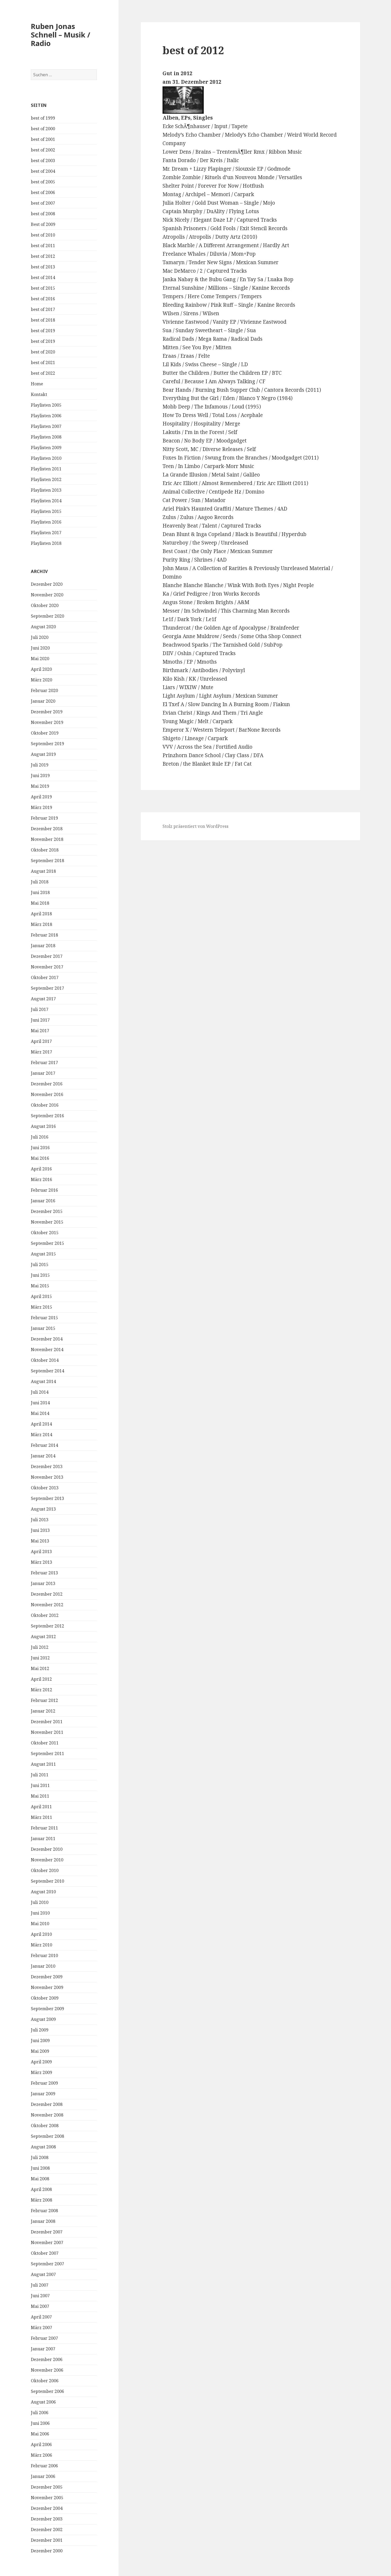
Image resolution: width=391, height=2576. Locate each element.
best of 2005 (43, 182)
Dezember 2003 (47, 2519)
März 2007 (41, 2328)
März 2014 (41, 1435)
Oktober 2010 (45, 1870)
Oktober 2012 (45, 1615)
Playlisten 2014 (46, 501)
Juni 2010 (40, 1913)
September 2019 (47, 744)
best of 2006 (43, 192)
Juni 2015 (40, 1275)
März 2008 (41, 2200)
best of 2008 (43, 214)
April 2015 (41, 1296)
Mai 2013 (40, 1541)
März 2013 (41, 1562)
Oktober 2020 (45, 605)
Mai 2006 (40, 2434)
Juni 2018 (40, 892)
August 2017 (43, 999)
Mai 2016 (40, 1158)
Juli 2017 (40, 1009)
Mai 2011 (40, 1796)
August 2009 (43, 2019)
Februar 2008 (44, 2211)
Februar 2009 (44, 2083)
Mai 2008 (40, 2179)
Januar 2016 (43, 1201)
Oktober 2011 (45, 1743)
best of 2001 (43, 139)
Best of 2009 (43, 224)
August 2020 (43, 627)
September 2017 (47, 988)
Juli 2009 (40, 2030)
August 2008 (43, 2147)
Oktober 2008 (45, 2126)
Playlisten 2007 (46, 426)
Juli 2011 (40, 1775)
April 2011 (41, 1807)
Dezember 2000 (47, 2551)
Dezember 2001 (47, 2540)
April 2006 (41, 2444)
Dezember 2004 (47, 2508)
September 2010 (47, 1881)
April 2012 (41, 1679)
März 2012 (41, 1690)
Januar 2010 (43, 1966)
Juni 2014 (40, 1403)
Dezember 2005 (47, 2487)
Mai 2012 (40, 1668)
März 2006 (41, 2455)
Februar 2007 (44, 2338)
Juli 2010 (40, 1902)
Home (37, 384)
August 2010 (43, 1892)
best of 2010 (43, 235)
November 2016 (47, 1094)
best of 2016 (43, 299)
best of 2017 (43, 309)
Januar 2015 (43, 1328)
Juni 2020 (40, 648)
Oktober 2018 (45, 850)
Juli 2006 (40, 2413)
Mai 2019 (40, 786)
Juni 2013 (40, 1530)
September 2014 (47, 1371)
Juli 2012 (40, 1647)
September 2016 (47, 1116)
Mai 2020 (40, 659)
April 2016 (41, 1169)
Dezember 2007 (47, 2232)
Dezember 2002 (47, 2529)
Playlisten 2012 (46, 479)
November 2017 (47, 967)
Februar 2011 (44, 1828)
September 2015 (47, 1243)
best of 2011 (43, 246)
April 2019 (41, 797)
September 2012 (47, 1626)
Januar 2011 (43, 1839)
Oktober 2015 (45, 1233)
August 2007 (43, 2274)
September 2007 (47, 2264)
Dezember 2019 (47, 712)
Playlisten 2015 (46, 511)
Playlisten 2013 (46, 490)
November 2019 (47, 722)
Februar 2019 (44, 818)
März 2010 (41, 1945)
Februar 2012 (44, 1700)
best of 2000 (43, 129)
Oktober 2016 (45, 1105)
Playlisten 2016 (46, 522)
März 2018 (41, 924)
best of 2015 (43, 288)
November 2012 (47, 1605)
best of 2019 (43, 331)
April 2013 (41, 1551)
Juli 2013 (40, 1520)
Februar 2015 (44, 1318)
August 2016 (43, 1126)
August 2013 (43, 1509)
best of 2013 (43, 267)
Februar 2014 (44, 1445)
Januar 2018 (43, 946)
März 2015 (41, 1307)
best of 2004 (43, 171)
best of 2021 (43, 362)
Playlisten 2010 (46, 458)
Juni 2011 (40, 1785)
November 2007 (47, 2242)
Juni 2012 (40, 1658)
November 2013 (47, 1477)
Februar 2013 (44, 1573)
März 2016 (41, 1179)
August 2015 (43, 1254)
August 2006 (43, 2402)
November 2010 (47, 1860)
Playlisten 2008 (46, 437)
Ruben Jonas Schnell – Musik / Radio (61, 35)
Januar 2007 (43, 2349)
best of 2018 (43, 320)
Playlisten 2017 (46, 533)
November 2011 (47, 1732)
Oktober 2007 (45, 2253)
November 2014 (47, 1350)
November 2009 (47, 1987)
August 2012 (43, 1637)
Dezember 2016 (47, 1084)
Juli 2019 (40, 765)
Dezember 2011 (47, 1722)
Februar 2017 (44, 1063)
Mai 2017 (40, 1031)
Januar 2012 (43, 1711)
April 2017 (41, 1041)
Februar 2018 (44, 935)
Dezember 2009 (47, 1977)
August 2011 (43, 1764)
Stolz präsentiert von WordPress (195, 826)
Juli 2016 (40, 1137)
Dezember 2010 (47, 1849)
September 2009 (47, 2009)
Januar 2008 (43, 2221)
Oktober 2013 (45, 1488)
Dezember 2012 (47, 1594)
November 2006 (47, 2370)
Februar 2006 (44, 2466)
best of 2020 (43, 352)
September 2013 (47, 1498)
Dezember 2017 (47, 956)
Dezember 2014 (47, 1339)
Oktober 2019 (45, 733)
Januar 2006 (43, 2476)
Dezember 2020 (47, 584)
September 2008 (47, 2136)
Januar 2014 (43, 1456)
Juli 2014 (40, 1392)
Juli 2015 (40, 1264)
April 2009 (41, 2062)
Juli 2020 (40, 637)
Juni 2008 (40, 2168)
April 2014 (41, 1424)
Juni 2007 (40, 2296)
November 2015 (47, 1222)
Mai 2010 (40, 1924)
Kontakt (39, 394)
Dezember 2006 (47, 2359)
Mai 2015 (40, 1286)
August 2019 (43, 754)
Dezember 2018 (47, 829)
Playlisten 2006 (46, 416)
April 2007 (41, 2317)
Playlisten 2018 (46, 543)
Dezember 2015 (47, 1211)
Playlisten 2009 (46, 448)
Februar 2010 (44, 1955)
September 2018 (47, 861)
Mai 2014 (40, 1413)
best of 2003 (43, 161)
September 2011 (47, 1753)
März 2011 (41, 1817)
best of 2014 (43, 277)
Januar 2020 (43, 701)
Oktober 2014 (45, 1360)
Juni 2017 (40, 1020)
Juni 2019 (40, 775)
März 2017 (41, 1052)
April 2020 (41, 669)
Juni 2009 (40, 2040)
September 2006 (47, 2391)
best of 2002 (43, 150)
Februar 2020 (44, 690)
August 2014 (43, 1381)
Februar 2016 (44, 1190)
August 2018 (43, 871)
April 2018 (41, 914)
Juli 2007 (40, 2285)
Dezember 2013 (47, 1466)
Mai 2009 (40, 2051)
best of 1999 (43, 118)
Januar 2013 (43, 1583)
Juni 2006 (40, 2423)
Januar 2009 (43, 2094)
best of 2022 (43, 373)
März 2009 (41, 2072)
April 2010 (41, 1934)
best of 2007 (43, 203)
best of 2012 (43, 256)
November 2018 (47, 839)
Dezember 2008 (47, 2104)
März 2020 (41, 680)
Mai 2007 (40, 2306)
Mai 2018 (40, 903)
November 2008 (47, 2115)
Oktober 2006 (45, 2381)
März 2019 (41, 807)
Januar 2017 (43, 1073)
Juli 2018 (40, 882)
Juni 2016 (40, 1148)
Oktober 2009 (45, 1998)
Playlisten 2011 (46, 469)
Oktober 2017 (45, 977)
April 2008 (41, 2189)
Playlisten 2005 (46, 405)
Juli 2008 (40, 2157)
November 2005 (47, 2498)
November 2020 (47, 595)
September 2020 (47, 616)
